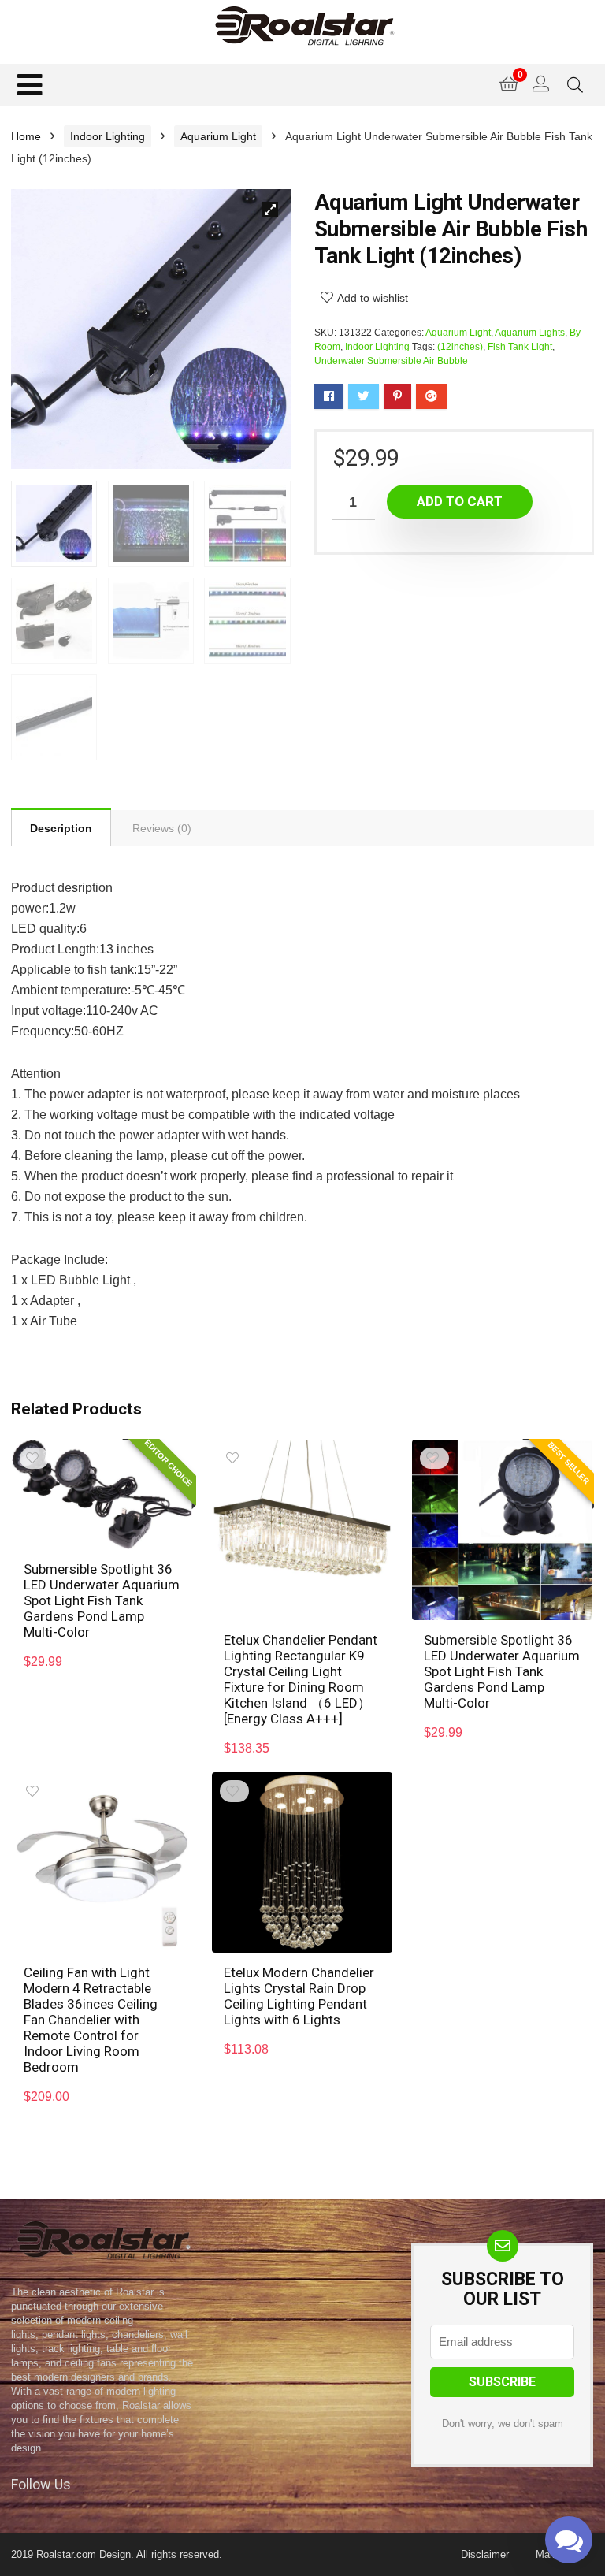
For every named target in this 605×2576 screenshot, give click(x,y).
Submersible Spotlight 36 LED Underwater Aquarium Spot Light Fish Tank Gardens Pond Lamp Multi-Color (102, 1600)
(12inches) (460, 347)
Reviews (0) (162, 828)
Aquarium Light (218, 136)
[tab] (61, 827)
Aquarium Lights (530, 333)
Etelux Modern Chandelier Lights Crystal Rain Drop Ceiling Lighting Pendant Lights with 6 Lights (299, 1996)
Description (61, 828)
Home (26, 136)
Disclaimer (485, 2554)
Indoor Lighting (108, 136)
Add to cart (460, 501)
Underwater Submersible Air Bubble (391, 361)
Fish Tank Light (520, 347)
